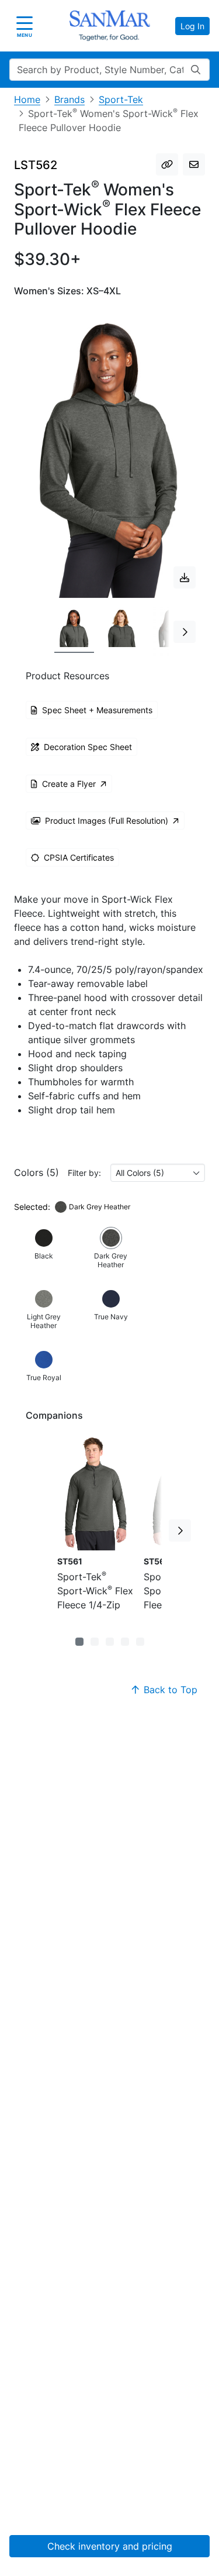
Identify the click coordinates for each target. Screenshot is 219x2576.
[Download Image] (185, 577)
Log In (192, 26)
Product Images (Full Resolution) (107, 821)
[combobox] (158, 1173)
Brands (69, 99)
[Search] (196, 70)
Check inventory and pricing (110, 2546)
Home (27, 99)
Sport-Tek (121, 99)
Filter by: (84, 1173)
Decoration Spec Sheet (88, 747)
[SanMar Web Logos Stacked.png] (110, 26)
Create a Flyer (69, 784)
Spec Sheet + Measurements (97, 710)
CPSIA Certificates (79, 857)
